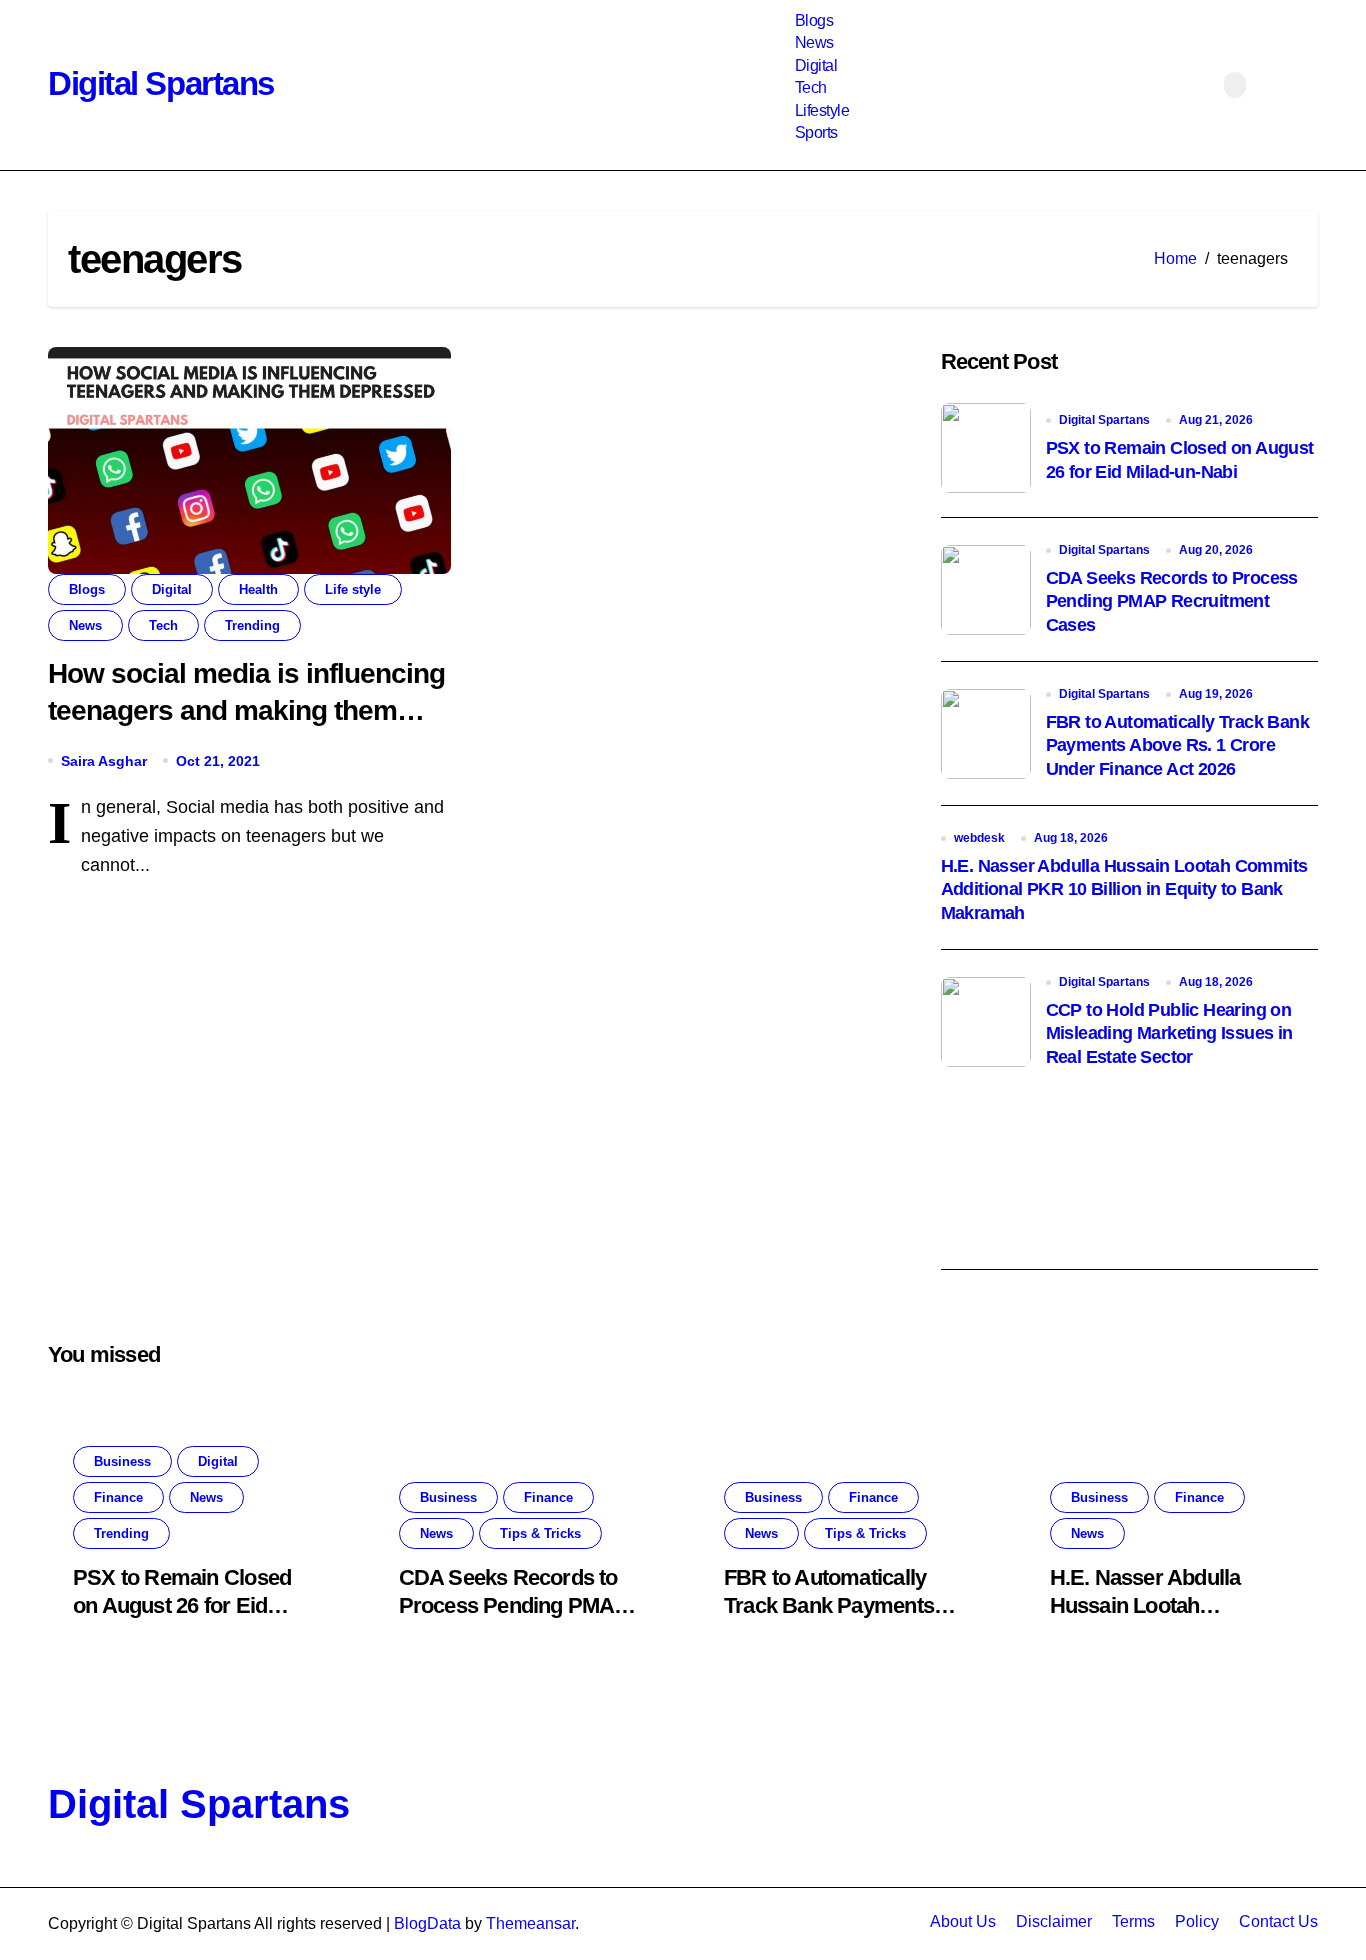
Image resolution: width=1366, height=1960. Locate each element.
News (814, 42)
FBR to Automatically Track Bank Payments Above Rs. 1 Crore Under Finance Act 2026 (1177, 745)
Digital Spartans (161, 83)
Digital (816, 65)
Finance (118, 1497)
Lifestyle (822, 110)
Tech (811, 87)
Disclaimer (1054, 1921)
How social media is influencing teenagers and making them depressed (246, 710)
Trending (252, 625)
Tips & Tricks (540, 1533)
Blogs (814, 20)
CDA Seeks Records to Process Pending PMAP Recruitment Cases (1172, 601)
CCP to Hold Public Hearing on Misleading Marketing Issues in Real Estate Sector (1169, 1033)
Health (258, 589)
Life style (353, 589)
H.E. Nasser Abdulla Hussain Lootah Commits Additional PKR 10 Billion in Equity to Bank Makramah (1124, 889)
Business (122, 1461)
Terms (1133, 1921)
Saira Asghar (104, 761)
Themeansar (530, 1923)
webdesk (979, 838)
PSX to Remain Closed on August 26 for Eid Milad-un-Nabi (182, 1606)
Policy (1197, 1921)
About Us (963, 1921)
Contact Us (1278, 1921)
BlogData (427, 1923)
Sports (816, 132)
